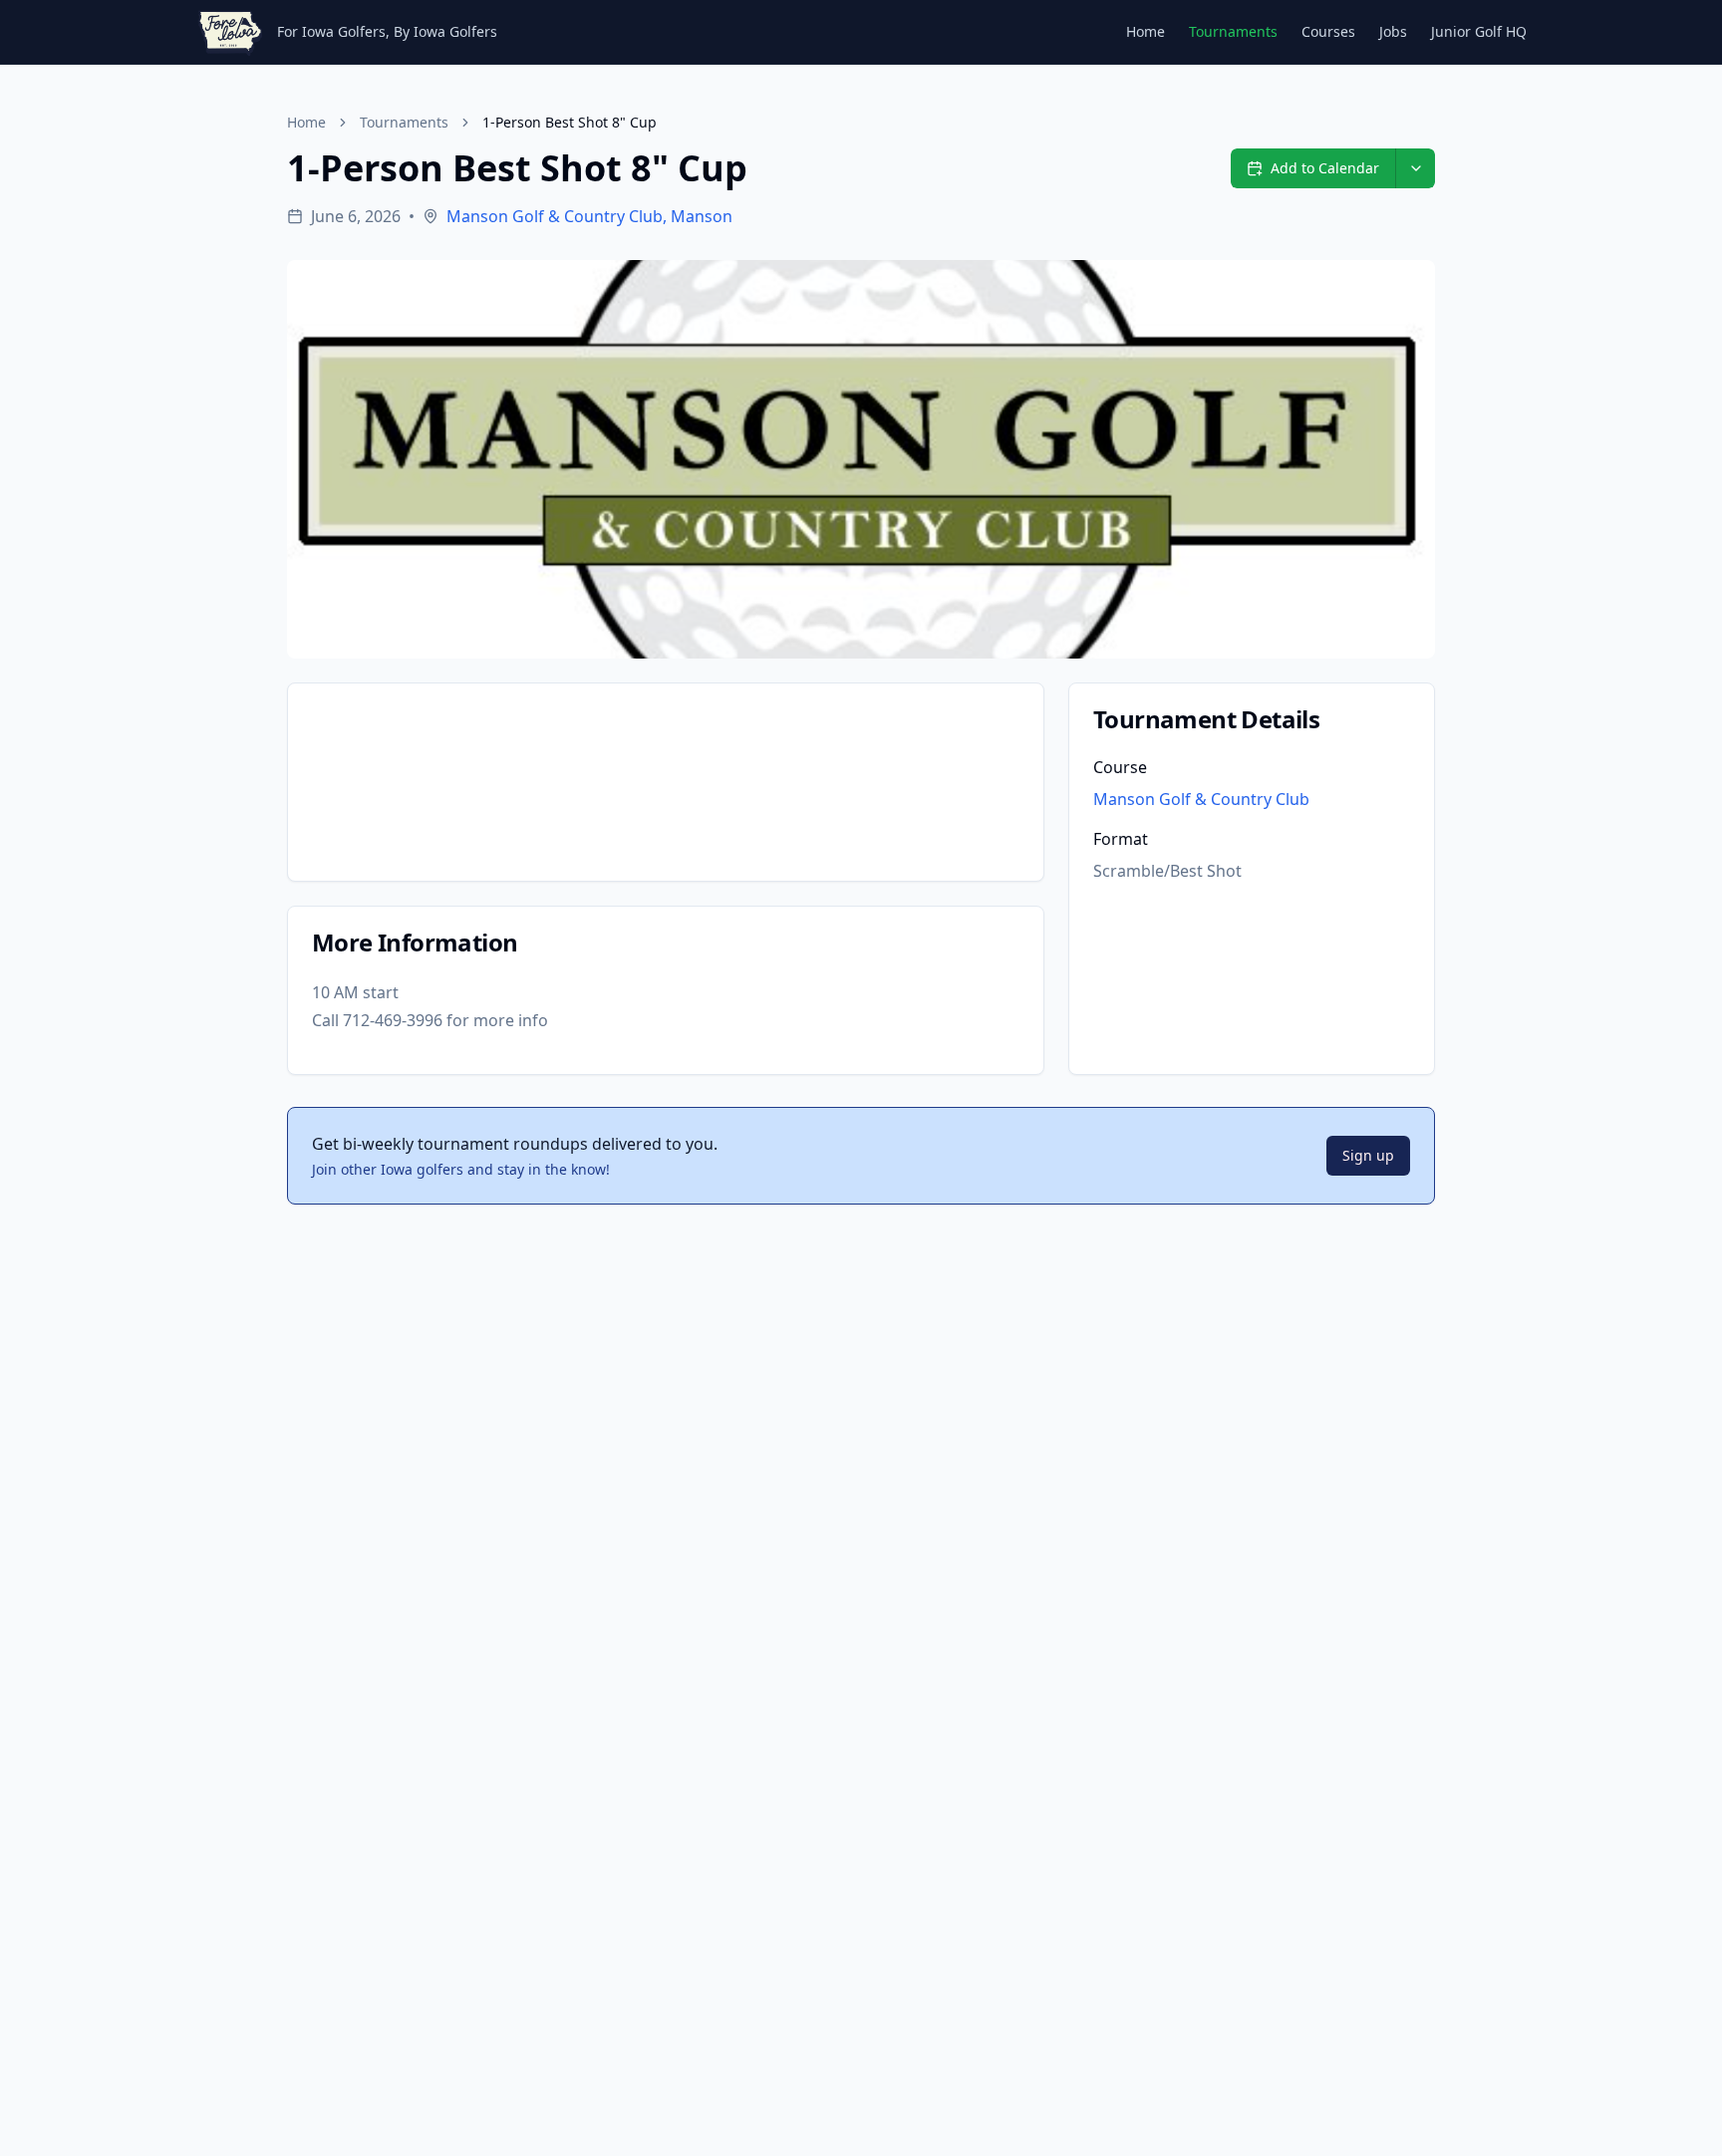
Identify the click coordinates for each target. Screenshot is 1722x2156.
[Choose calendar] (1415, 168)
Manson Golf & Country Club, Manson (589, 216)
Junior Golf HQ (1479, 31)
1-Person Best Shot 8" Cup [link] (570, 122)
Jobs (1393, 31)
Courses (1328, 31)
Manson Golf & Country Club (1201, 799)
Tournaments (1233, 31)
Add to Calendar (1325, 168)
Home (1146, 31)
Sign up (1368, 1155)
